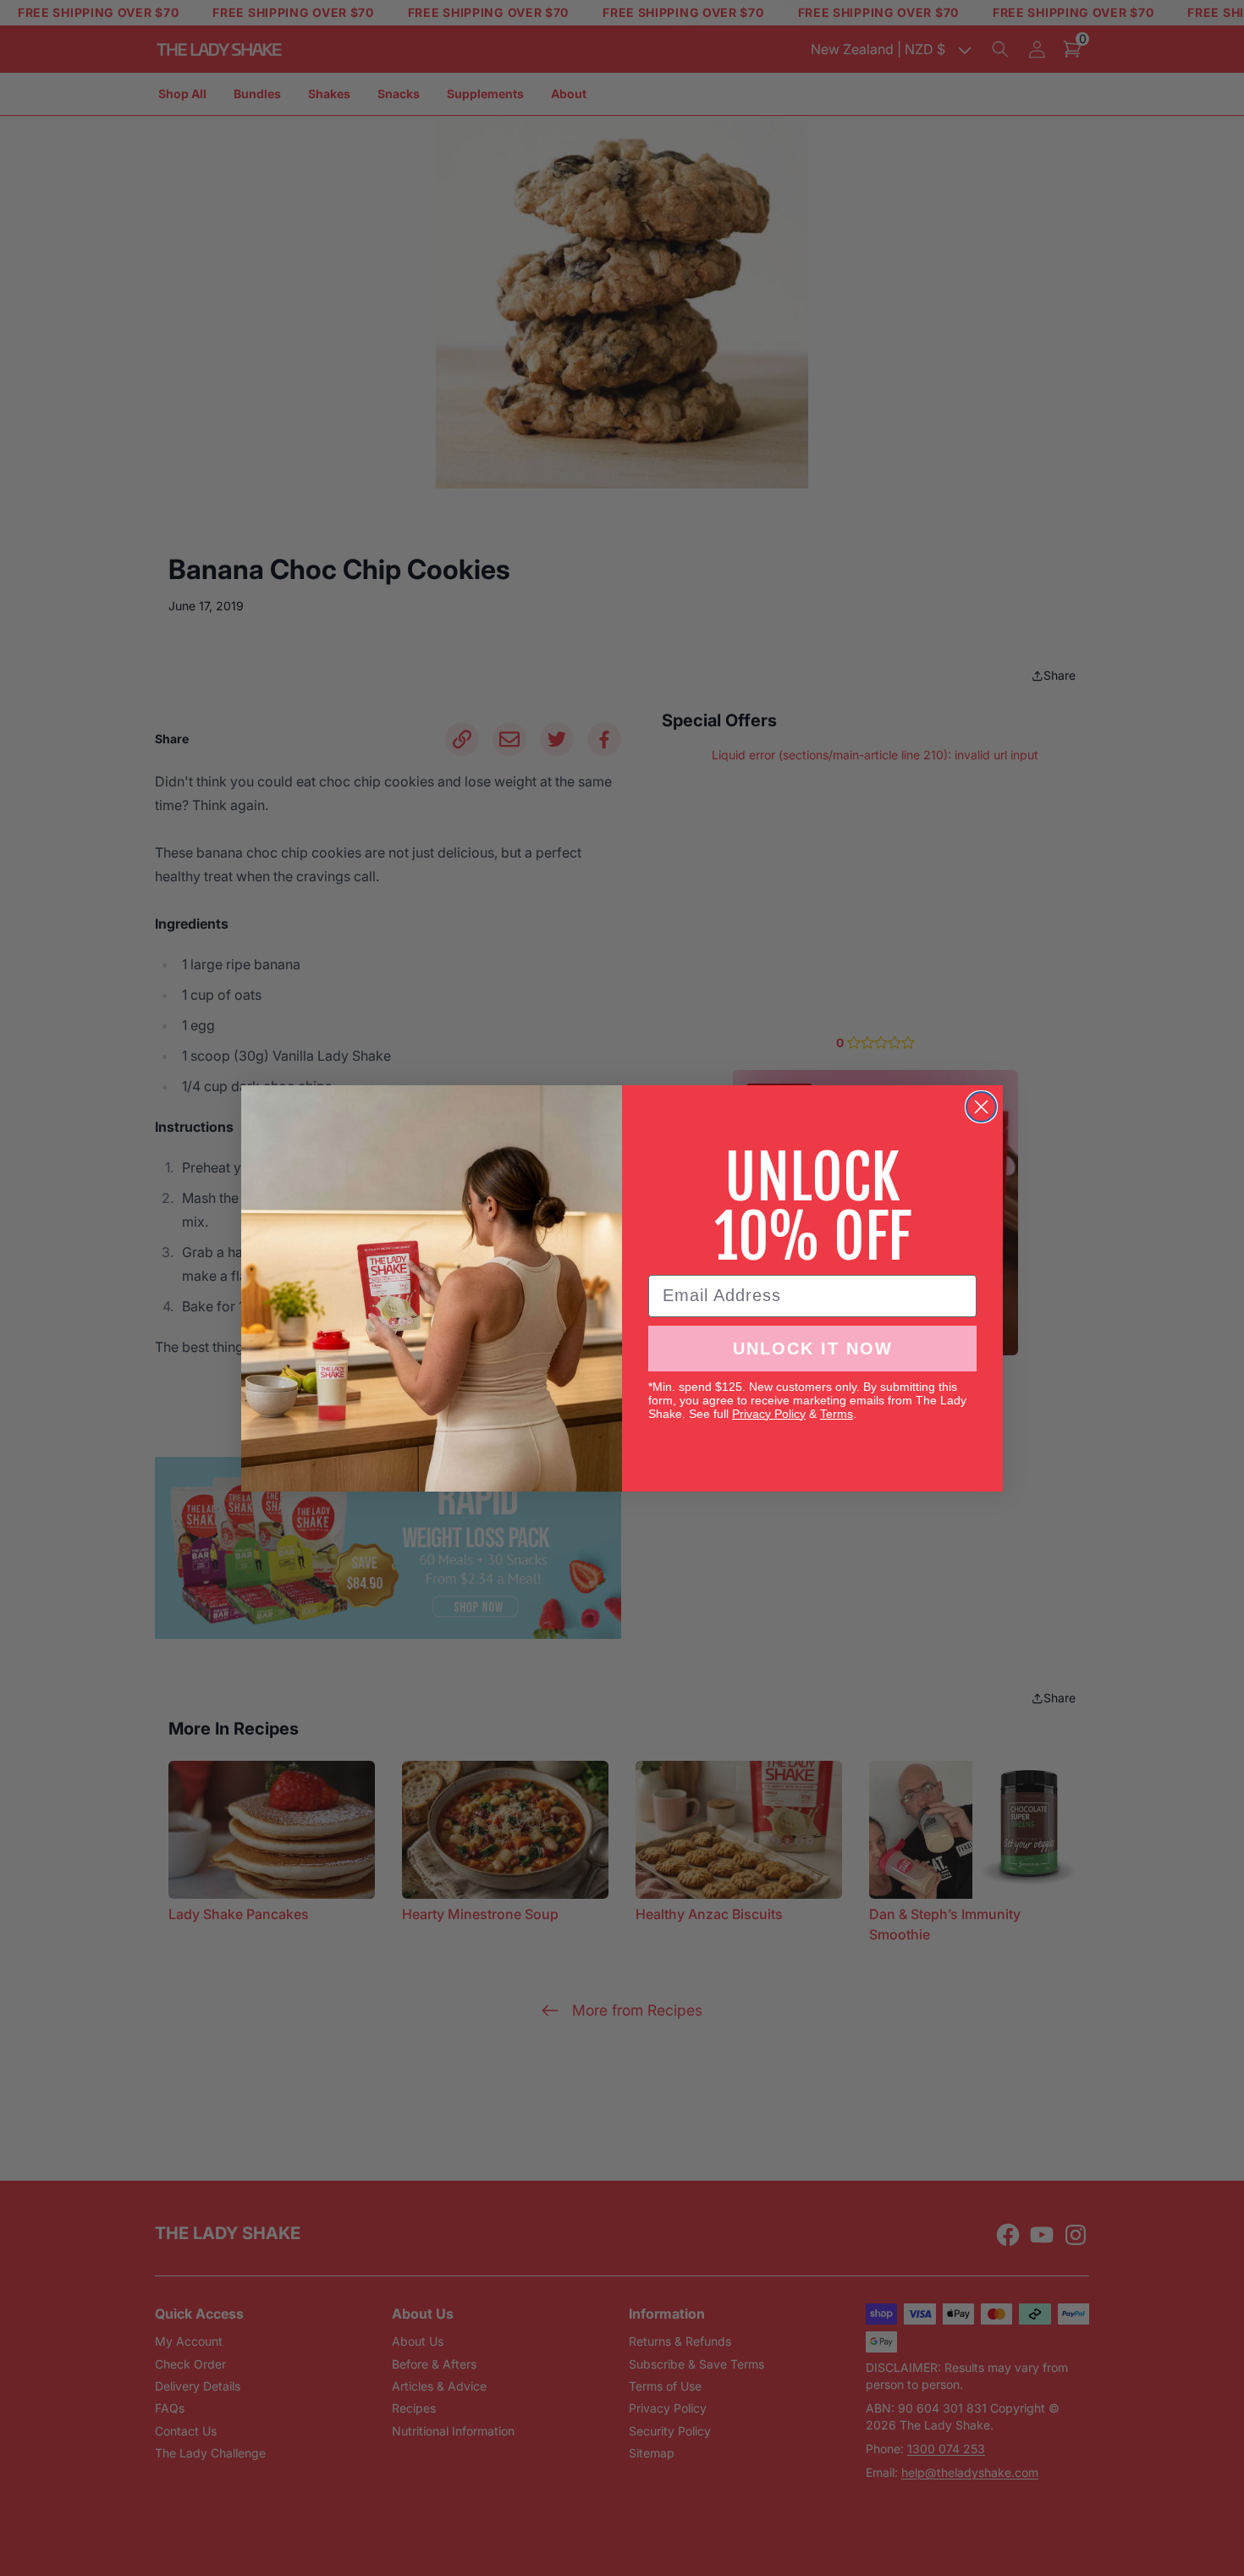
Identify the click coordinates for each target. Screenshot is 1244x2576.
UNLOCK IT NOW (813, 1349)
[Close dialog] (981, 1107)
